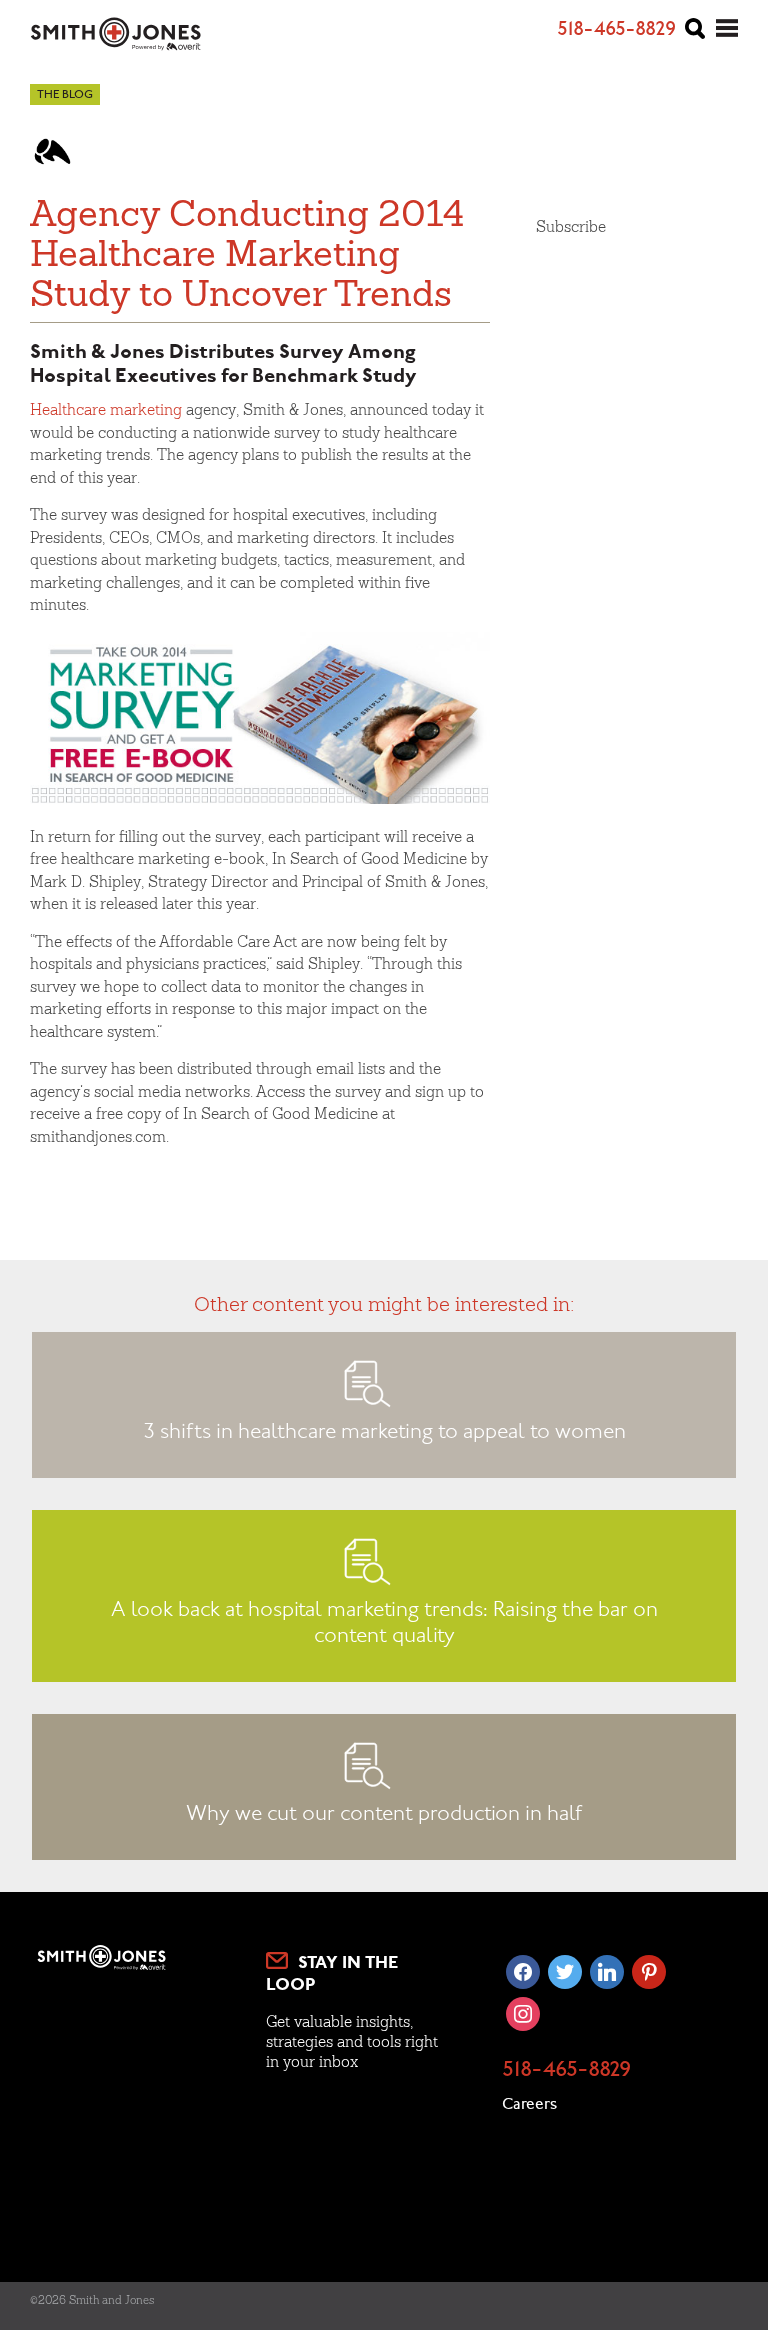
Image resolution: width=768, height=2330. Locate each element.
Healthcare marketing (106, 409)
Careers (529, 2105)
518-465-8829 (566, 2071)
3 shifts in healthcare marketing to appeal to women (384, 1433)
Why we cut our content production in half (384, 1815)
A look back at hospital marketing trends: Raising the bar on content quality (384, 1624)
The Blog (65, 95)
